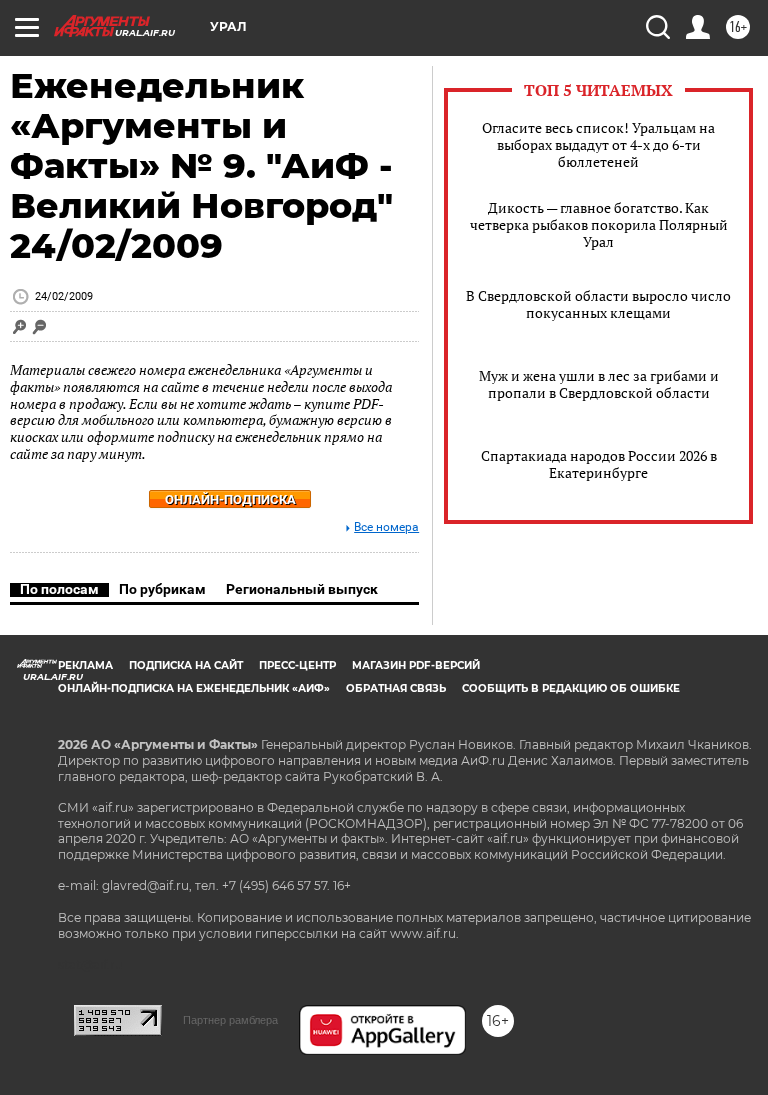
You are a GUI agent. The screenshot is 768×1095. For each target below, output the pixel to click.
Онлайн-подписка (230, 499)
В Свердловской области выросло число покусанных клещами (598, 304)
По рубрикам (162, 589)
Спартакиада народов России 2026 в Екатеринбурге (599, 464)
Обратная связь (396, 688)
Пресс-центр (297, 665)
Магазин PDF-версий (416, 665)
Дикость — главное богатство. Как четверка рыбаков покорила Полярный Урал (599, 224)
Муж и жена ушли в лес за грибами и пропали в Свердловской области (599, 384)
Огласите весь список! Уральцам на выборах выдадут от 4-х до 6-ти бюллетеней (598, 144)
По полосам (59, 589)
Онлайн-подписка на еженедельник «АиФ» (194, 688)
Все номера (386, 527)
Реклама (85, 665)
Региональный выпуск (302, 589)
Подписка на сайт (186, 665)
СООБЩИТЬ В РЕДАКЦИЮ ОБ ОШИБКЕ (571, 688)
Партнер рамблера (230, 1020)
